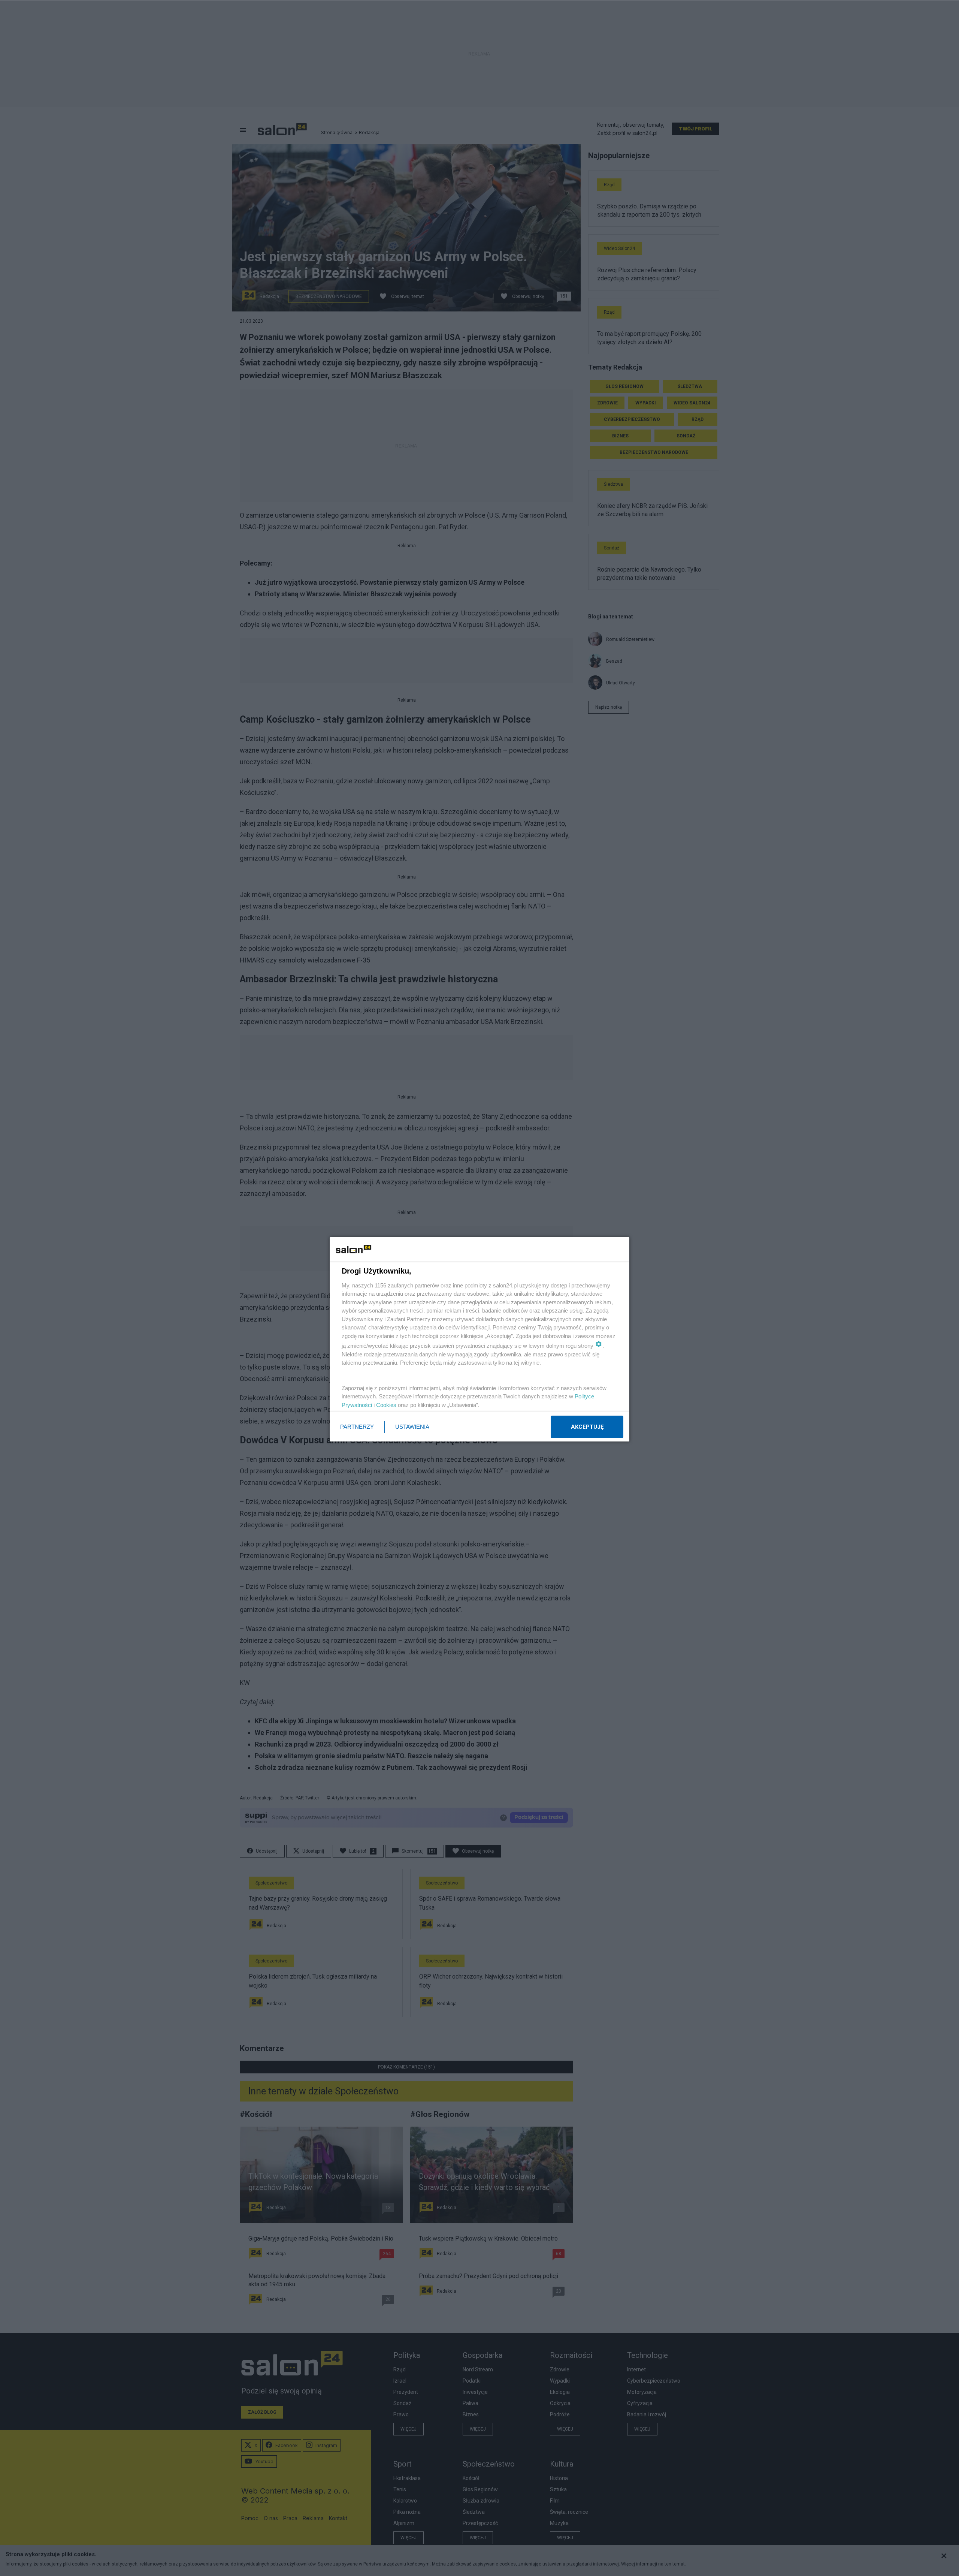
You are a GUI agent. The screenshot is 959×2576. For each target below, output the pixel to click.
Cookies (386, 1405)
